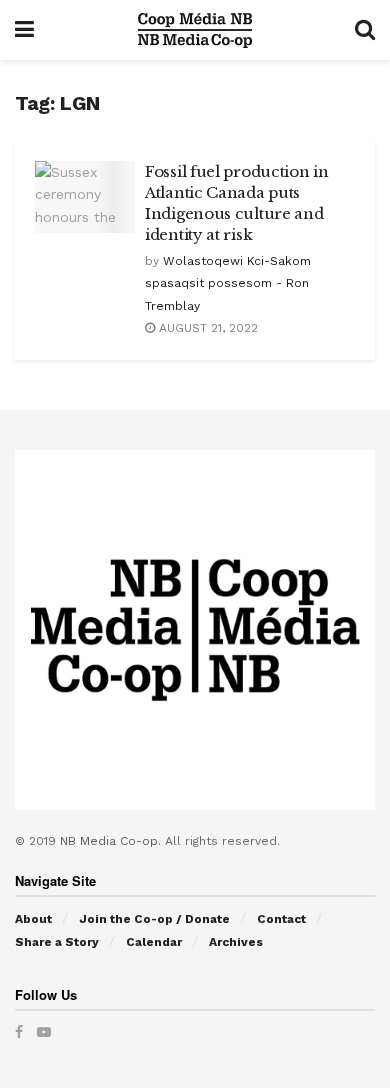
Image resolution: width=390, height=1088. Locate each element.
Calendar (154, 942)
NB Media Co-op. (112, 841)
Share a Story (57, 942)
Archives (236, 942)
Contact (281, 919)
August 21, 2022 (206, 328)
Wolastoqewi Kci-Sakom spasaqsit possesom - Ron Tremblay (228, 283)
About (33, 919)
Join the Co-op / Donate (154, 919)
